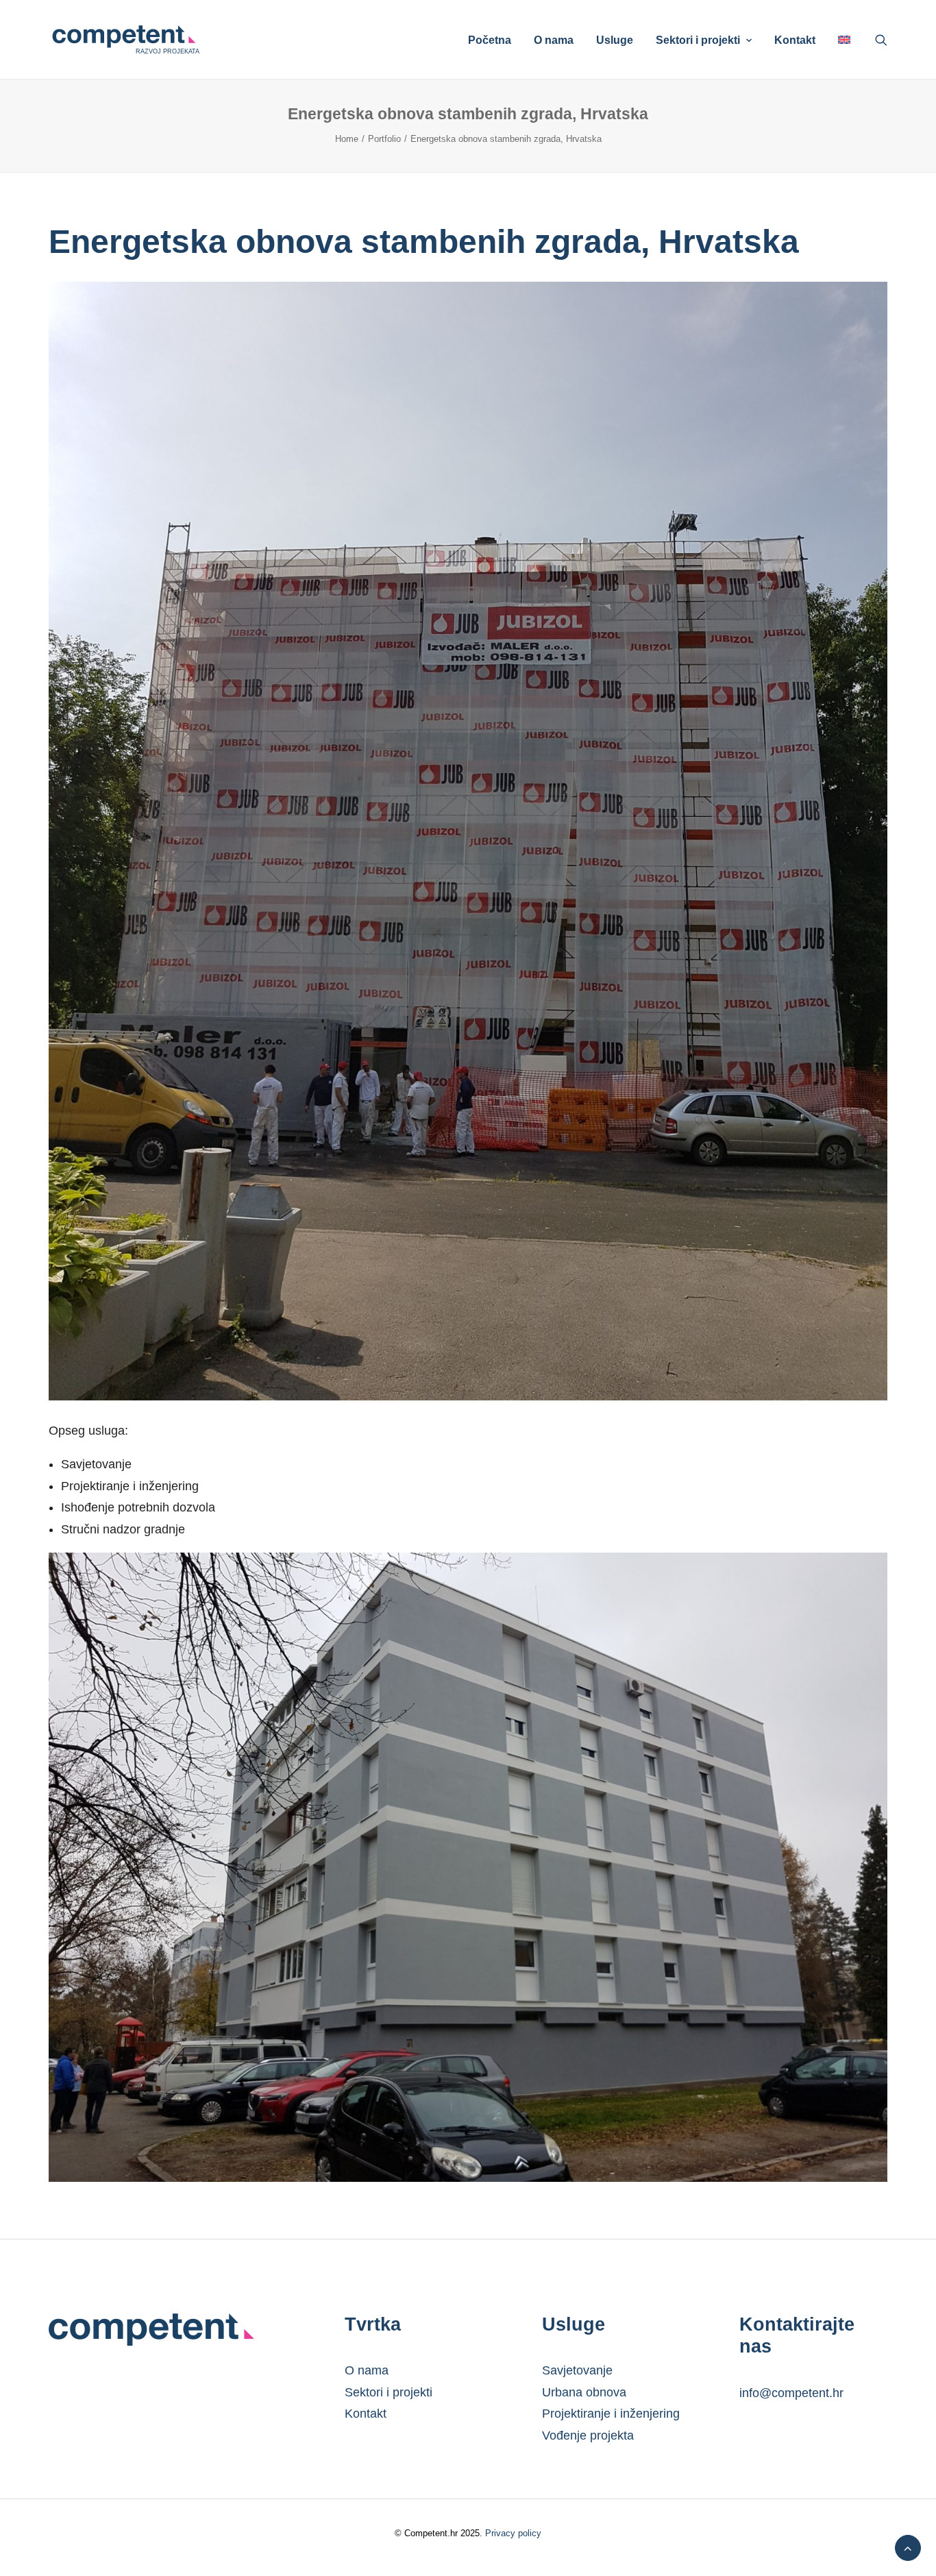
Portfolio (384, 139)
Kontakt (795, 40)
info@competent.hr (791, 2393)
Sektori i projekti (698, 40)
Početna (490, 40)
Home (347, 139)
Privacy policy (512, 2533)
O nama (554, 40)
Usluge (615, 40)
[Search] (881, 40)
